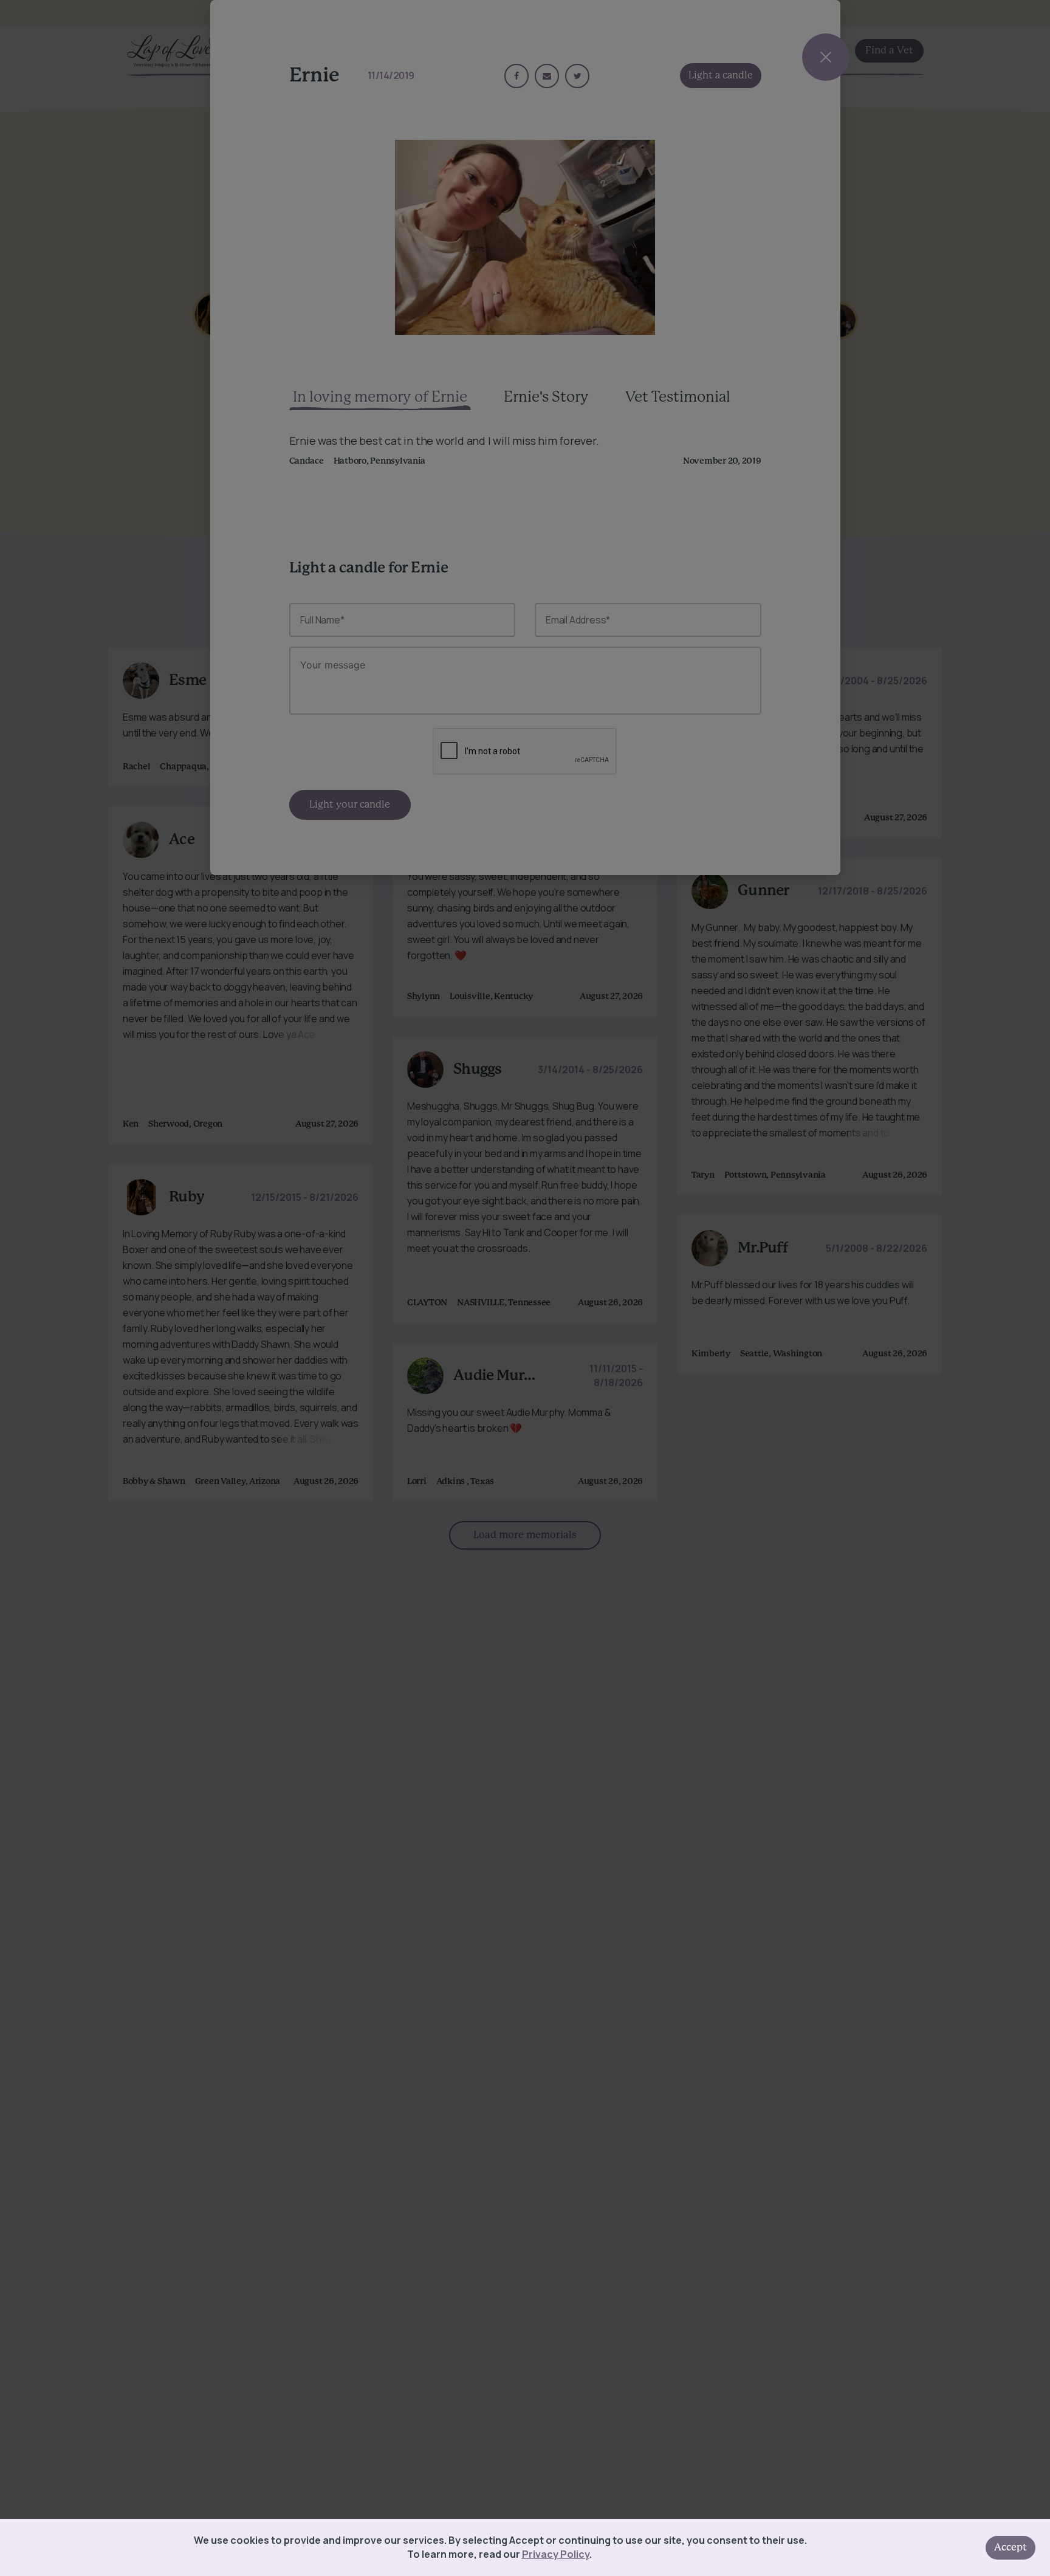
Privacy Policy (556, 2554)
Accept (1011, 2547)
